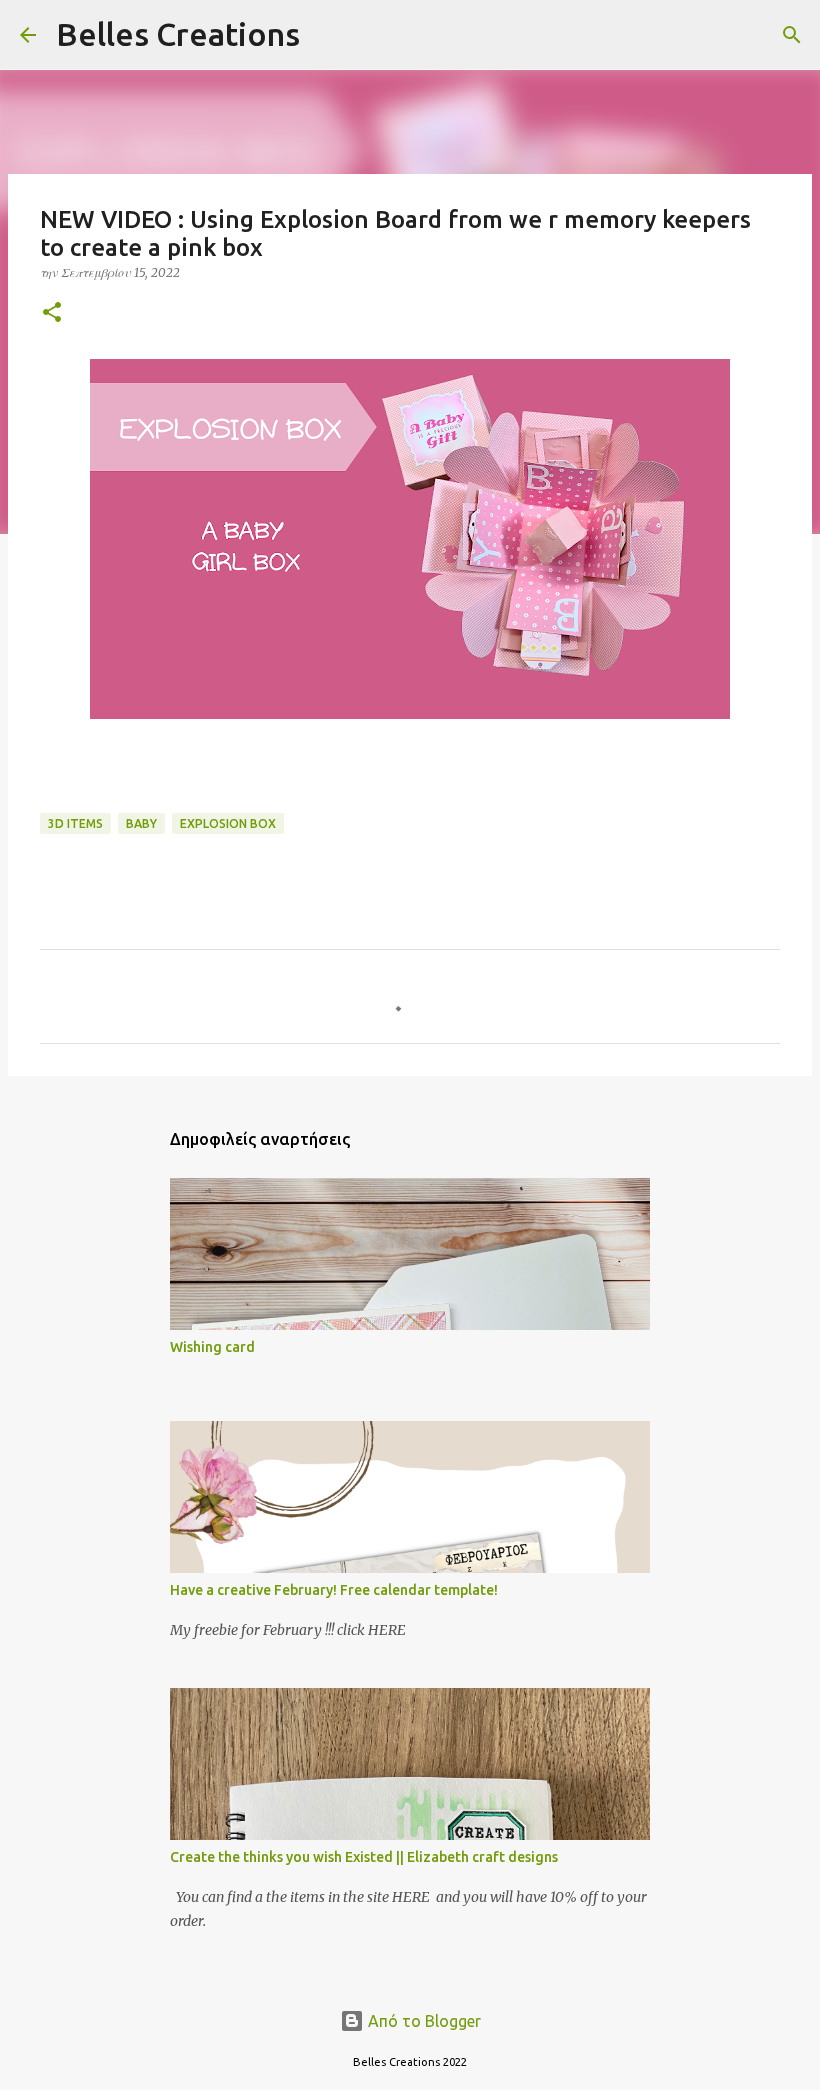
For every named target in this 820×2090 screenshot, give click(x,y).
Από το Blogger (422, 2021)
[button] (52, 313)
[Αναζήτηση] (328, 35)
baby (141, 823)
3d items (75, 823)
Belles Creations (178, 34)
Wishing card (212, 1347)
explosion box (228, 823)
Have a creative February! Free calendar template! (334, 1590)
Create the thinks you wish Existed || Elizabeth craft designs (364, 1857)
